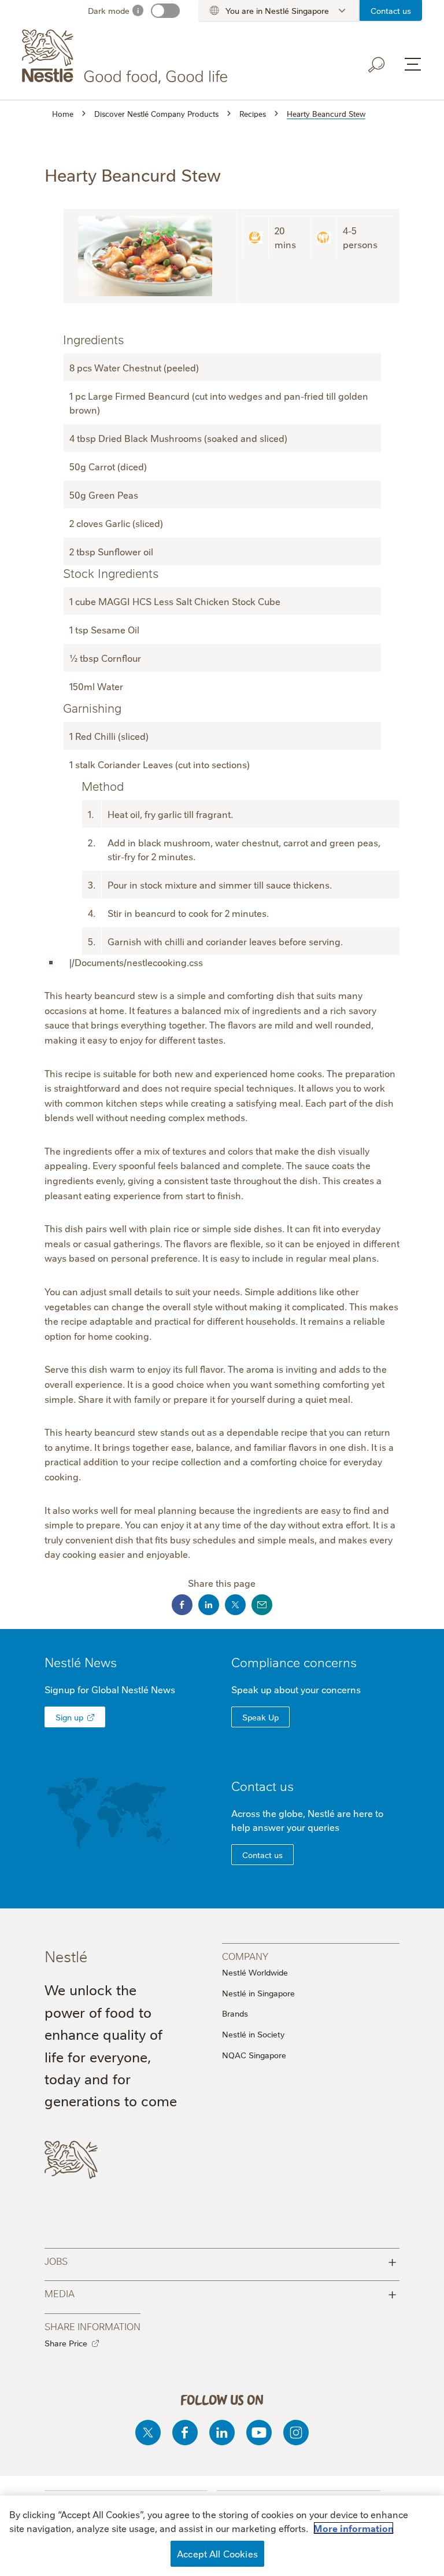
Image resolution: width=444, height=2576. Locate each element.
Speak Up (260, 1717)
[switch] (165, 11)
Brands (235, 2013)
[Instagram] (296, 2433)
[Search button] (377, 65)
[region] (222, 2536)
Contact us (391, 10)
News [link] (101, 1662)
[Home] (127, 57)
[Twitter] (148, 2433)
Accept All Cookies (217, 2553)
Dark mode (109, 10)
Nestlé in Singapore (258, 1993)
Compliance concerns (294, 1662)
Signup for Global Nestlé (110, 1689)
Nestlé (81, 1662)
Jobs (221, 2260)
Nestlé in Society (253, 2034)
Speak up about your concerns (296, 1689)
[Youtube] (259, 2433)
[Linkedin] (222, 2433)
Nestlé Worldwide (255, 1972)
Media (221, 2293)
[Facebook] (185, 2433)
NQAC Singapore (254, 2055)
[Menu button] (413, 64)
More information (354, 2528)
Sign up (69, 1717)
